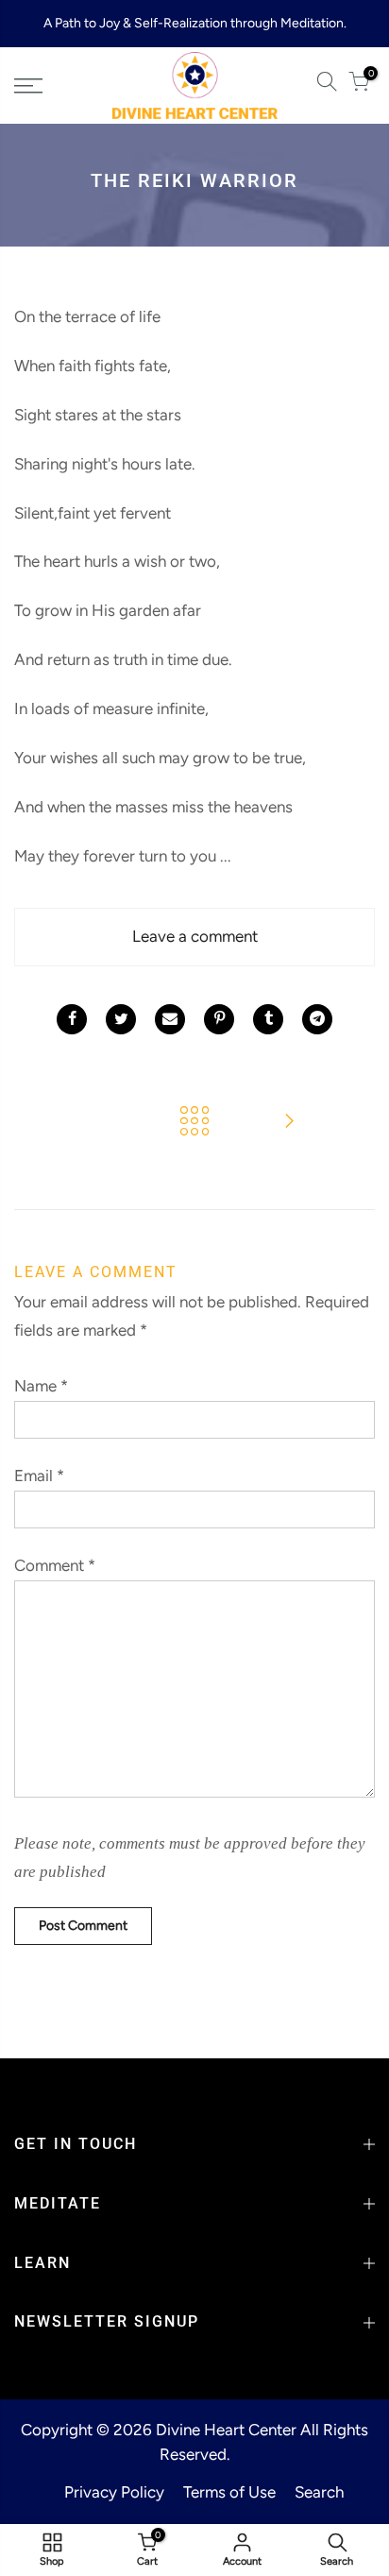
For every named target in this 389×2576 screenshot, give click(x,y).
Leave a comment (195, 936)
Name (41, 1386)
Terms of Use (229, 2492)
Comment (55, 1565)
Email (39, 1476)
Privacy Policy (114, 2492)
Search (319, 2492)
